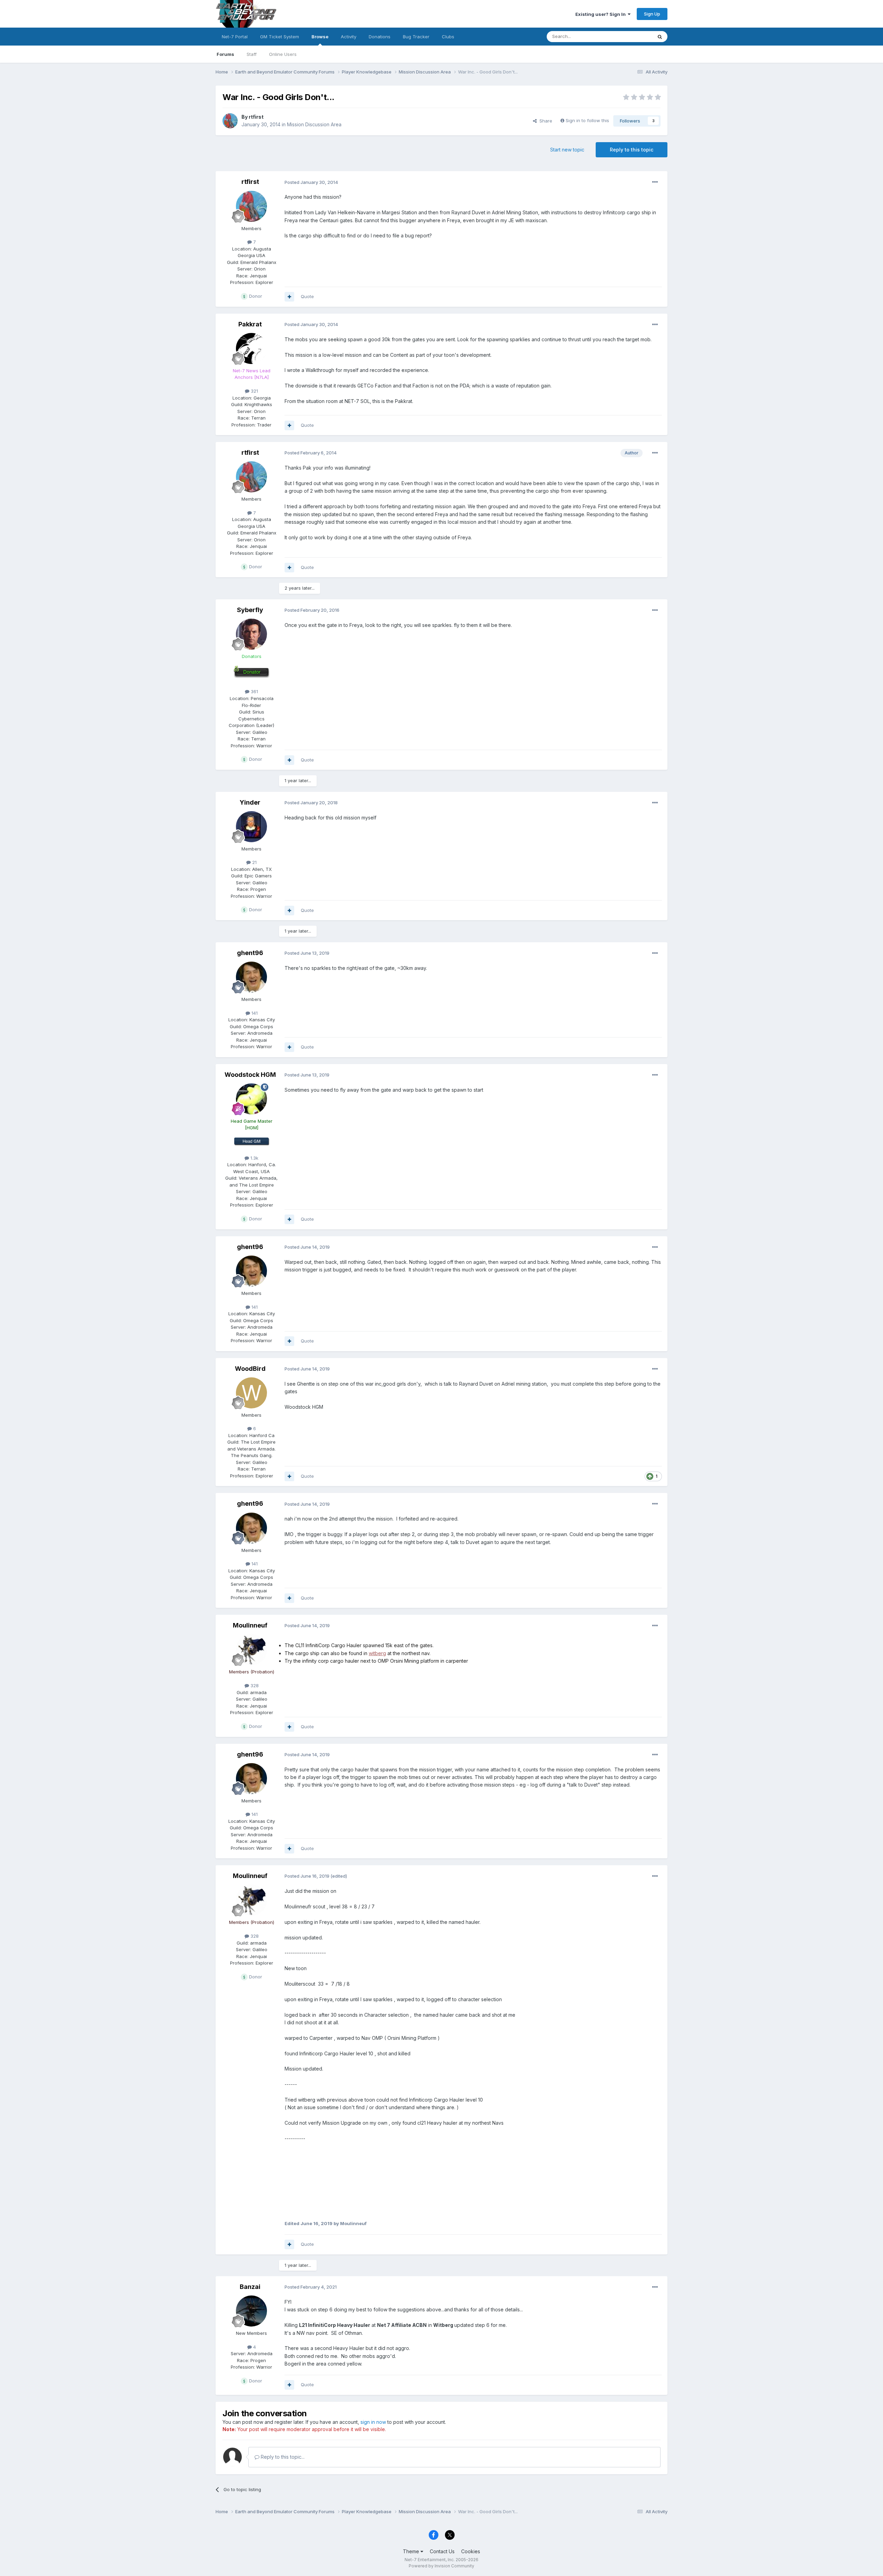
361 (254, 691)
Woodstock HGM (250, 1075)
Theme (412, 2551)
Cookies (471, 2551)
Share (544, 121)
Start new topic (567, 150)
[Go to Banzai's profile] (251, 2311)
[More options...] (655, 182)
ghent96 (250, 953)
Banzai (250, 2287)
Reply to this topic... (282, 2457)
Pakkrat (250, 324)
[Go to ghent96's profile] (251, 977)
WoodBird (250, 1369)
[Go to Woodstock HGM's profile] (251, 1099)
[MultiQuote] (289, 297)
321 (254, 391)
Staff (252, 54)
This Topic (632, 36)
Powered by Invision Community (441, 2566)
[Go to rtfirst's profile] (230, 121)
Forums (225, 54)
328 (254, 1685)
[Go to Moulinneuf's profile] (251, 1650)
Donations (380, 37)
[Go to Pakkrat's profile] (251, 348)
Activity (349, 37)
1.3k (254, 1158)
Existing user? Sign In (602, 14)
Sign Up (652, 14)
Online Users (283, 54)
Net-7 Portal (235, 37)
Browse (320, 37)
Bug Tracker (416, 37)
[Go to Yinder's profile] (251, 827)
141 (254, 1013)
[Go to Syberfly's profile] (251, 634)
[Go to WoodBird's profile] (251, 1393)
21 (254, 862)
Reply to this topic (632, 150)
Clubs (448, 37)
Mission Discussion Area (314, 124)
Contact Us (442, 2551)
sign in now (373, 2422)
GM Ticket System (280, 37)
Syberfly (250, 610)
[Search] (660, 37)
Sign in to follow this (587, 120)
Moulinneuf (250, 1625)
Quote (307, 296)
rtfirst (256, 117)
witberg (377, 1653)
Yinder (250, 802)
